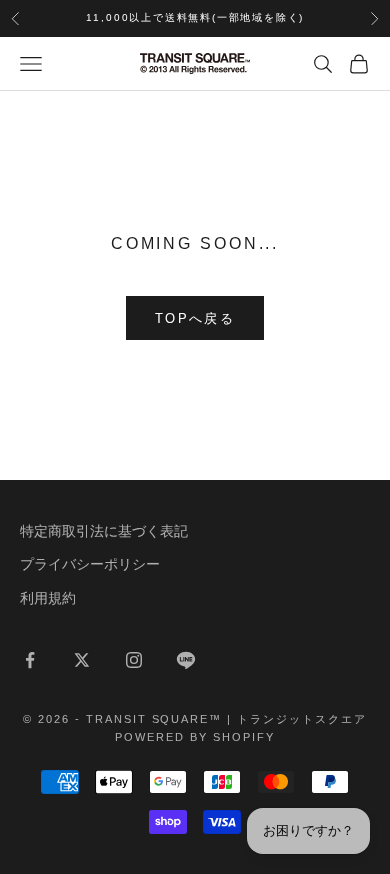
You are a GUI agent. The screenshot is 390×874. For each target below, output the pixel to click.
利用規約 (48, 598)
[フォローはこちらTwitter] (82, 660)
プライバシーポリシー (90, 564)
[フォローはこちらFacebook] (30, 660)
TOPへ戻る (195, 318)
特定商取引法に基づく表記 (104, 531)
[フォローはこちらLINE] (186, 660)
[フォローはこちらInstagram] (134, 660)
